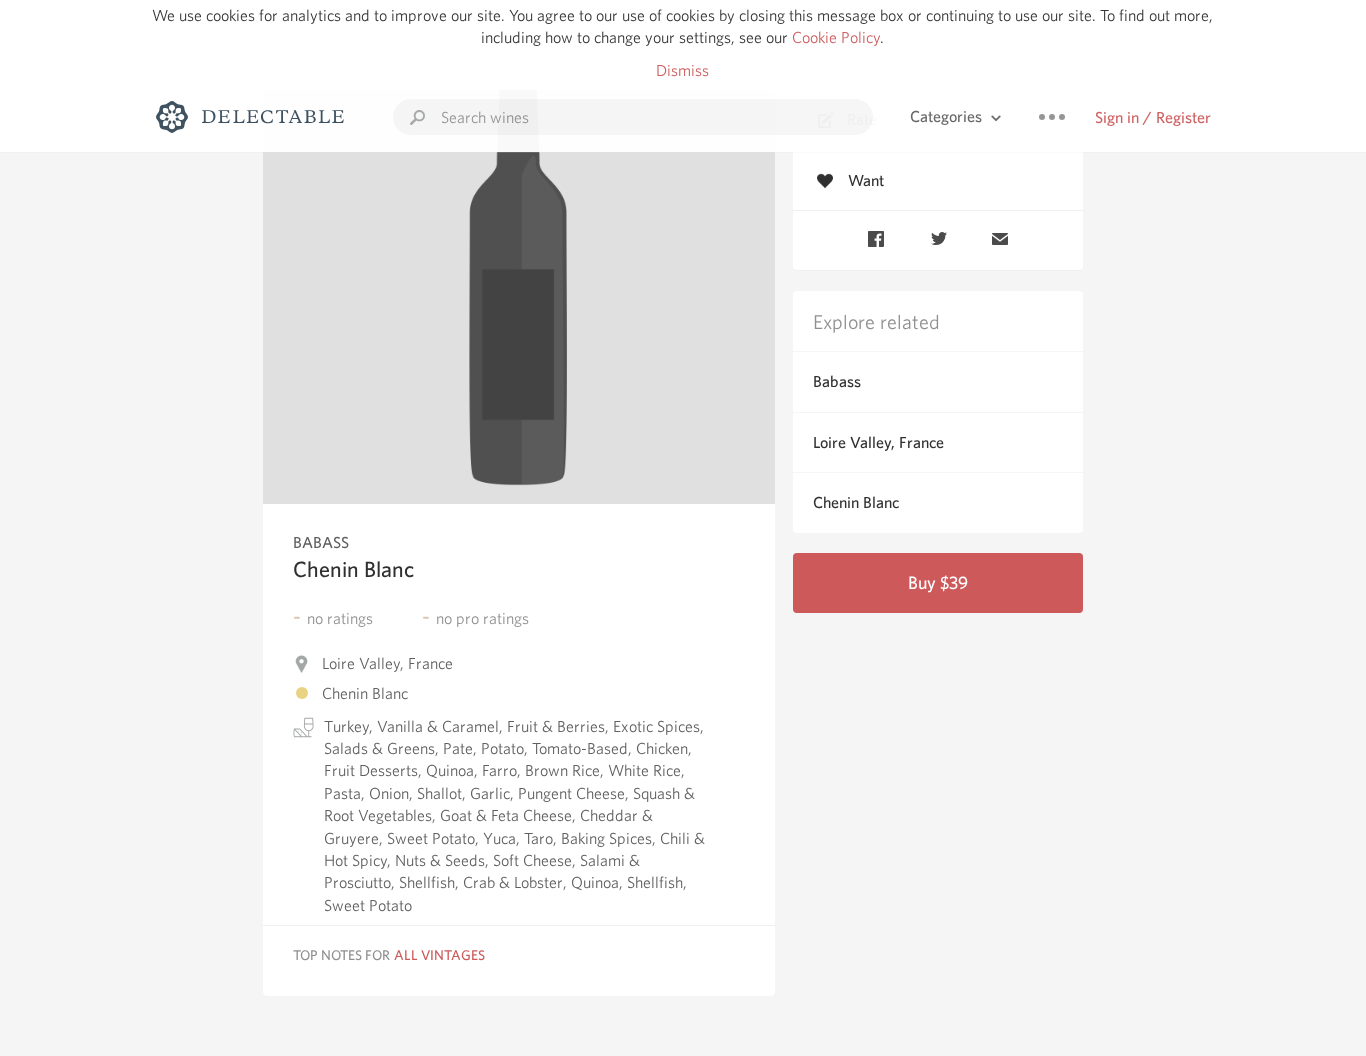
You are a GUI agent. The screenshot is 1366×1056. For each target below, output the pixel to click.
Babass (837, 381)
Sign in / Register (1153, 117)
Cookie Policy (836, 37)
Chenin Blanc (856, 502)
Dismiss (682, 70)
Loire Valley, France (878, 442)
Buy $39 (938, 582)
